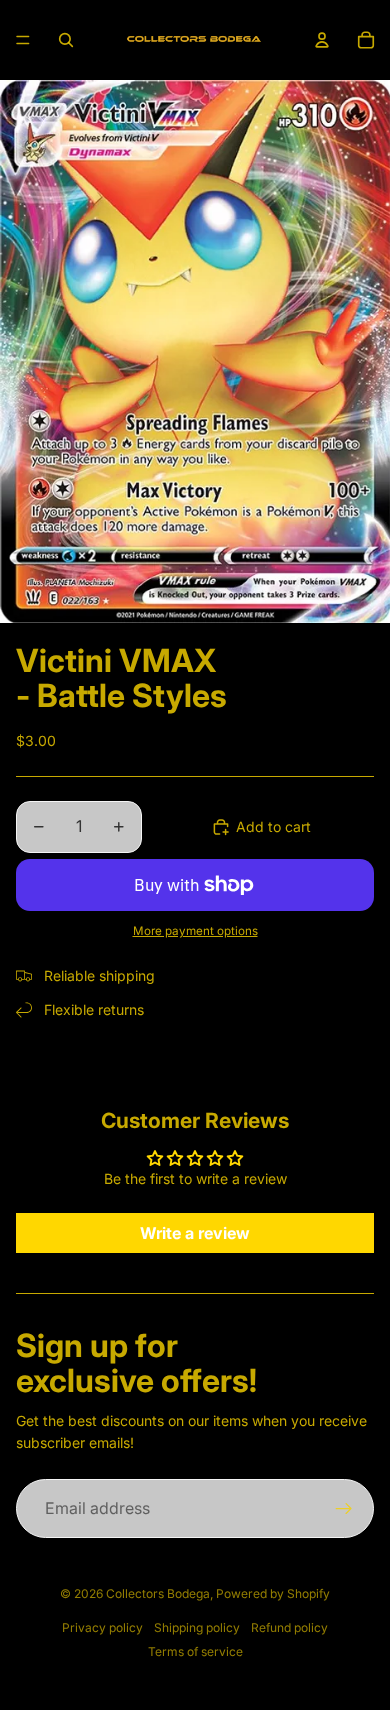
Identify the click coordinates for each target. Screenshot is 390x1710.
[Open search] (66, 40)
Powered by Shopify (273, 1593)
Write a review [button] (195, 1233)
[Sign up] (344, 1509)
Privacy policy (102, 1627)
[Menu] (23, 40)
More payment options (195, 931)
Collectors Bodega (158, 1593)
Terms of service (195, 1651)
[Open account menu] (322, 40)
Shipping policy (197, 1627)
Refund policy (289, 1627)
